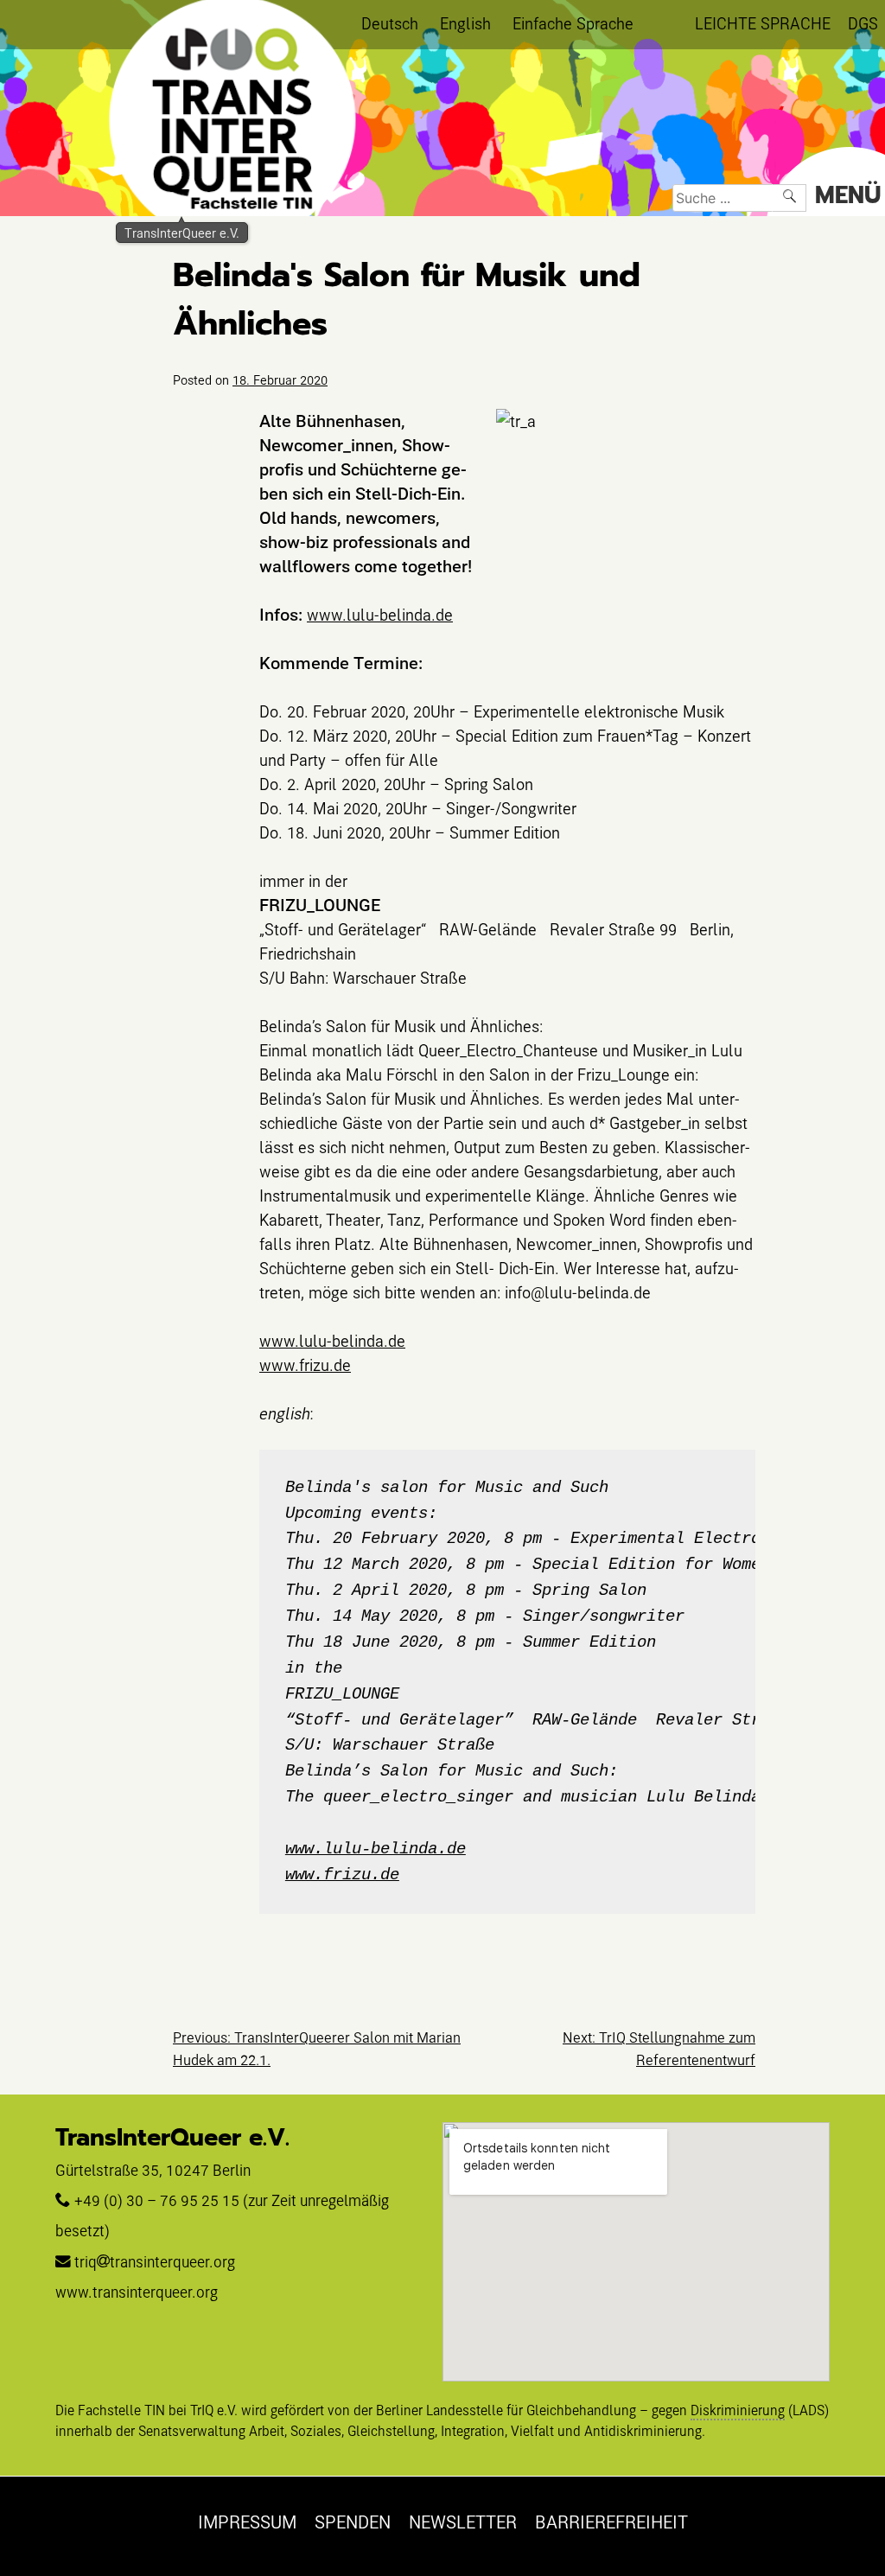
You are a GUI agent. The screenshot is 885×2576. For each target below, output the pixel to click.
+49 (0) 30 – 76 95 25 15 (157, 2200)
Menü (848, 195)
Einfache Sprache (573, 23)
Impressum (247, 2522)
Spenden (353, 2522)
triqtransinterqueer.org (155, 2262)
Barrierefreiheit (611, 2522)
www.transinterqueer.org (137, 2292)
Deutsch (390, 23)
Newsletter (463, 2522)
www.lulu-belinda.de (380, 614)
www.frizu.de (305, 1365)
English (465, 23)
